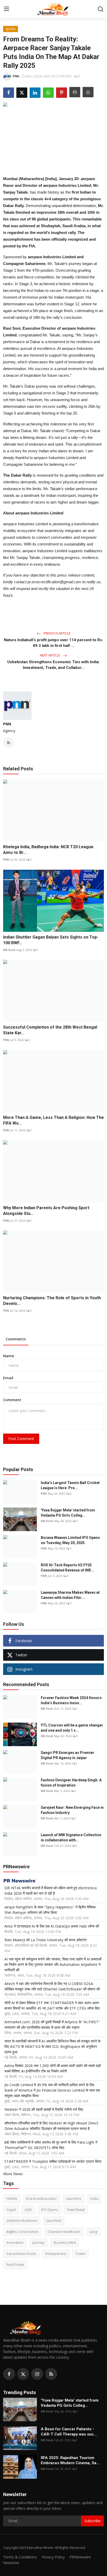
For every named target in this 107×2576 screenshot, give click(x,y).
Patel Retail (76, 2210)
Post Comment (21, 1439)
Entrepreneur (56, 2254)
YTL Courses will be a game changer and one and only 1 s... (72, 1728)
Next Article (50, 655)
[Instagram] (37, 2374)
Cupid (11, 2210)
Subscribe (92, 2521)
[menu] (6, 9)
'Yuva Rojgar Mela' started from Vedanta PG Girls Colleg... (68, 1513)
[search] (101, 9)
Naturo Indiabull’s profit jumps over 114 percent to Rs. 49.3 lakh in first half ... (53, 643)
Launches (74, 2198)
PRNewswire (80, 2557)
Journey (39, 2242)
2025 (28, 2210)
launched (54, 2220)
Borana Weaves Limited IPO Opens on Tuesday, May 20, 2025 (70, 1540)
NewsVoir (11, 2563)
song (93, 2232)
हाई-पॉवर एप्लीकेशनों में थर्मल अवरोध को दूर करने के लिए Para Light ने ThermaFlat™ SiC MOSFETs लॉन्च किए (51, 2145)
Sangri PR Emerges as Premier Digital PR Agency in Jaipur (68, 1755)
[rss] (51, 2374)
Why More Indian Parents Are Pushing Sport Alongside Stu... (46, 1211)
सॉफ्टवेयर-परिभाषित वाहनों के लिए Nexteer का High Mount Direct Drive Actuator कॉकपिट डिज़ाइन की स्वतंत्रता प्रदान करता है (51, 2126)
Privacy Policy (53, 2557)
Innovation (15, 2242)
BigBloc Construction (22, 2232)
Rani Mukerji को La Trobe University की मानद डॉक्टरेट (46, 1940)
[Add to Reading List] (88, 92)
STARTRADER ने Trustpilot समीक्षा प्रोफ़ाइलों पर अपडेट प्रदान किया (53, 2161)
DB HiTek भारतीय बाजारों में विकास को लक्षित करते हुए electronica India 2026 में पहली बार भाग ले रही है (51, 1891)
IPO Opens (49, 2210)
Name (9, 1356)
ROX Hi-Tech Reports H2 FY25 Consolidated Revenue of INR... (67, 1568)
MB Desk (9, 950)
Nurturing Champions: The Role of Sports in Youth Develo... (52, 1301)
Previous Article (57, 633)
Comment (12, 1400)
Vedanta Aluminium (22, 2220)
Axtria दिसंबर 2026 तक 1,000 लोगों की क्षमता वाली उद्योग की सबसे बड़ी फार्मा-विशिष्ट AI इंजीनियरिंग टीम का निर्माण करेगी (53, 2068)
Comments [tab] (16, 1339)
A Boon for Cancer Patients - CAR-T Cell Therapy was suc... (69, 2432)
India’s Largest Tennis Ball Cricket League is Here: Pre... (70, 1485)
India (94, 2198)
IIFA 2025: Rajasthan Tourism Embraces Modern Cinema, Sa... (70, 2460)
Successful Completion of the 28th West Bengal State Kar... (50, 1030)
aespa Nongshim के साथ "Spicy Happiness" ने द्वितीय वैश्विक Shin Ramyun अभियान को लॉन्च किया (50, 1910)
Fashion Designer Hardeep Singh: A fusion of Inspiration (71, 1783)
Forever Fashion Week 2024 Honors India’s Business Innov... (71, 1700)
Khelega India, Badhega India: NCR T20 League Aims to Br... (48, 850)
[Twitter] (23, 2374)
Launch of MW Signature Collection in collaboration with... (71, 1837)
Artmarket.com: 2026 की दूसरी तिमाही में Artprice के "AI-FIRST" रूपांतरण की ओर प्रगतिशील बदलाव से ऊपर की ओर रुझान (52, 2025)
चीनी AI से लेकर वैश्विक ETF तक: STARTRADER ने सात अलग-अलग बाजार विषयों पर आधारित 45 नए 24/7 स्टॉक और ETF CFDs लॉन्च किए (52, 2005)
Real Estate (15, 2264)
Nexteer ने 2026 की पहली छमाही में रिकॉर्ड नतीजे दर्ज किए (44, 2109)
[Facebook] (9, 2374)
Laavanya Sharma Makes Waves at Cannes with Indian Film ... (70, 1595)
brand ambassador (42, 2198)
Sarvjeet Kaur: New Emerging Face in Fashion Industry (72, 1810)
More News (13, 2174)
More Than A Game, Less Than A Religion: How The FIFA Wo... (53, 1120)
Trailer (81, 2254)
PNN (7, 724)
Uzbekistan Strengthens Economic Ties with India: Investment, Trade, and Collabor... (53, 665)
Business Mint (65, 2242)
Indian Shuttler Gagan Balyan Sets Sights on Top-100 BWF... (51, 940)
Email (8, 1378)
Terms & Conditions (20, 2557)
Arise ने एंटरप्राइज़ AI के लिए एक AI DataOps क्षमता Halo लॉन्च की (52, 1926)
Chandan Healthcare (64, 2232)
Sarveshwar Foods (21, 2254)
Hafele (12, 2198)
